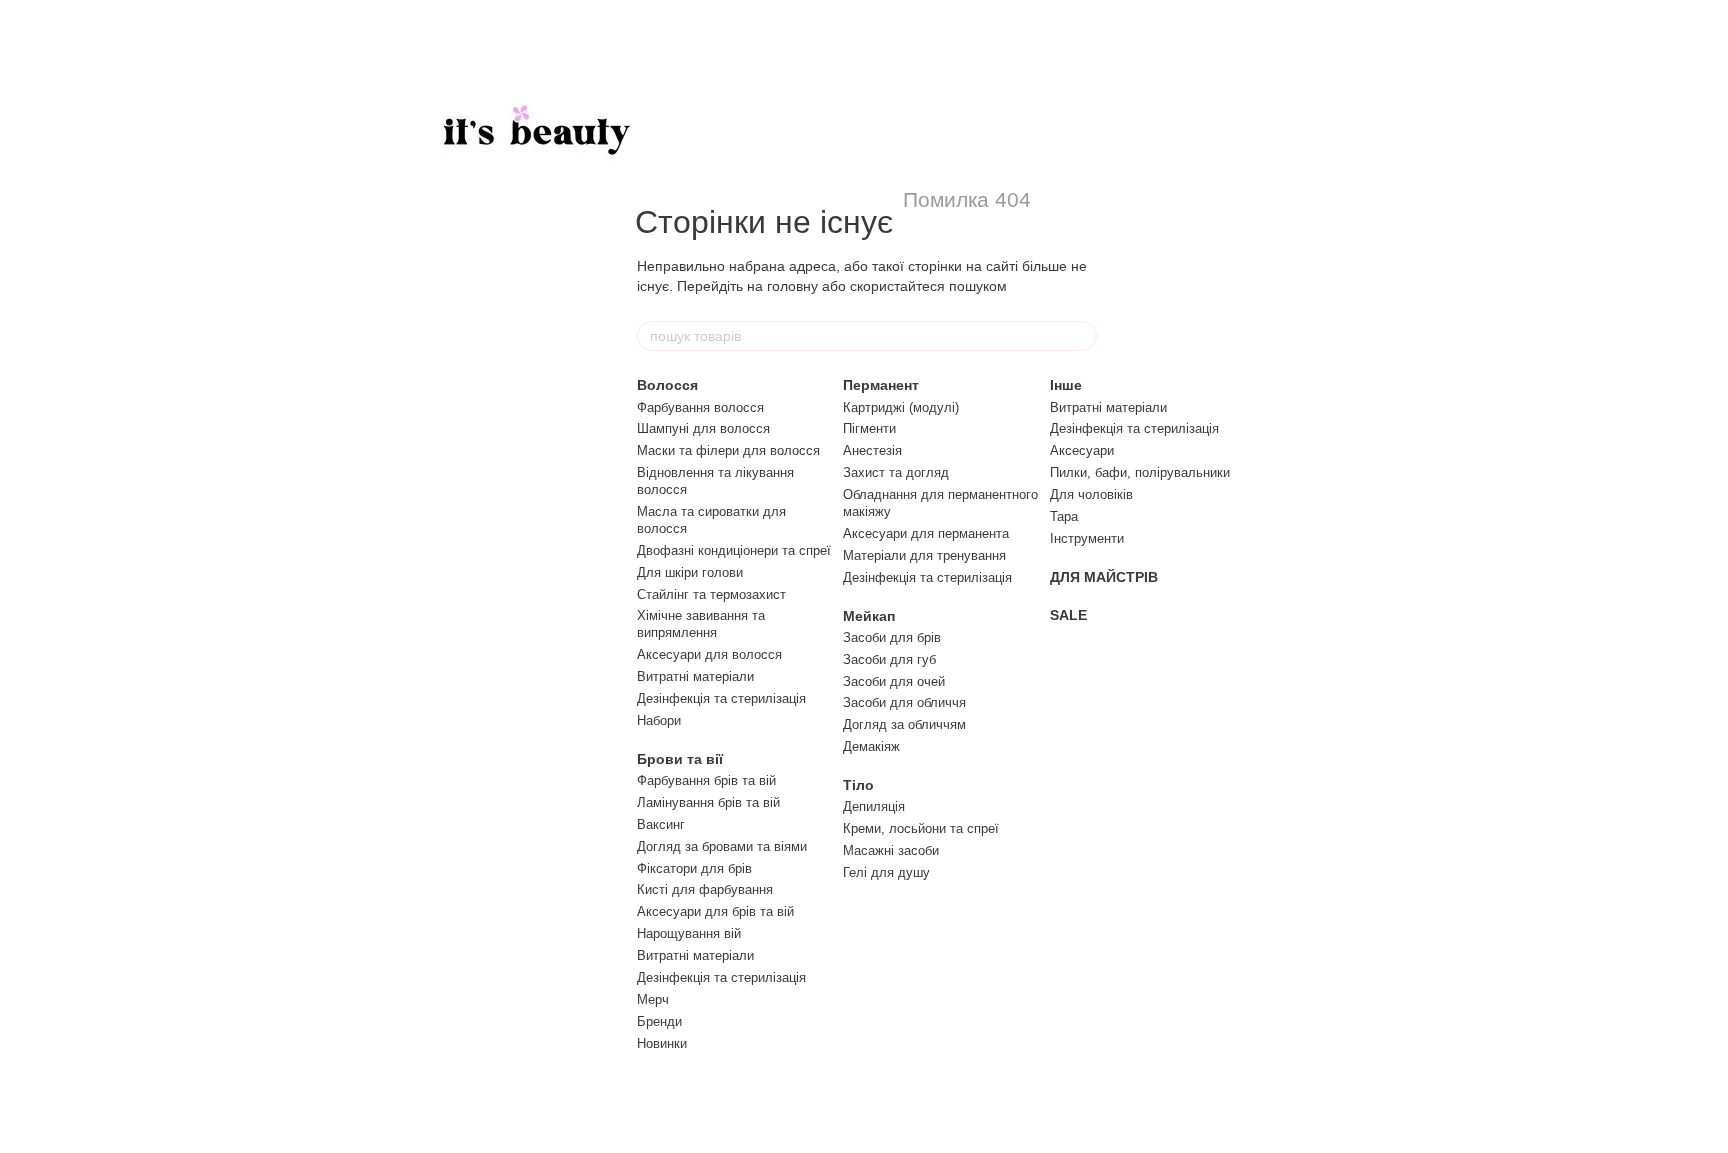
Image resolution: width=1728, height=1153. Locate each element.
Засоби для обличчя (904, 702)
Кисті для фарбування (705, 889)
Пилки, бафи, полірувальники (1140, 472)
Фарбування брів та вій (706, 780)
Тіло (858, 785)
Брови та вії (680, 759)
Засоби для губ (889, 659)
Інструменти (1087, 538)
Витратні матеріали (695, 676)
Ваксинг (661, 824)
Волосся (667, 385)
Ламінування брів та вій (708, 802)
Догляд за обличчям (904, 724)
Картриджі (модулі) (901, 407)
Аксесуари (1082, 450)
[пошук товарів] (1081, 336)
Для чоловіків (1091, 494)
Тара (1064, 516)
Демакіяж (871, 746)
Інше (1066, 385)
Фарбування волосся (700, 407)
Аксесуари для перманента (926, 533)
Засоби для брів (892, 637)
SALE (1068, 615)
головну (792, 286)
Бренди (659, 1021)
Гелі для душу (886, 872)
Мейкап (869, 616)
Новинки (662, 1043)
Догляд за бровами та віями (722, 846)
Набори (659, 720)
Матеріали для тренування (924, 555)
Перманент (881, 385)
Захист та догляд (896, 472)
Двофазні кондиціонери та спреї (734, 550)
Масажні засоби (891, 850)
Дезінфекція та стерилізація (721, 698)
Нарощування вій (689, 933)
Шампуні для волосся (703, 428)
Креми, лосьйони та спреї (921, 828)
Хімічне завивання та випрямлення (701, 624)
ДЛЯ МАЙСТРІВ (1104, 577)
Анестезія (872, 450)
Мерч (653, 999)
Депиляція (874, 806)
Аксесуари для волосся (709, 654)
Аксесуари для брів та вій (715, 911)
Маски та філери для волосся (728, 450)
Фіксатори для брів (694, 868)
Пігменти (869, 428)
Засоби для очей (894, 681)
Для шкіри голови (690, 572)
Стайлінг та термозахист (711, 594)
